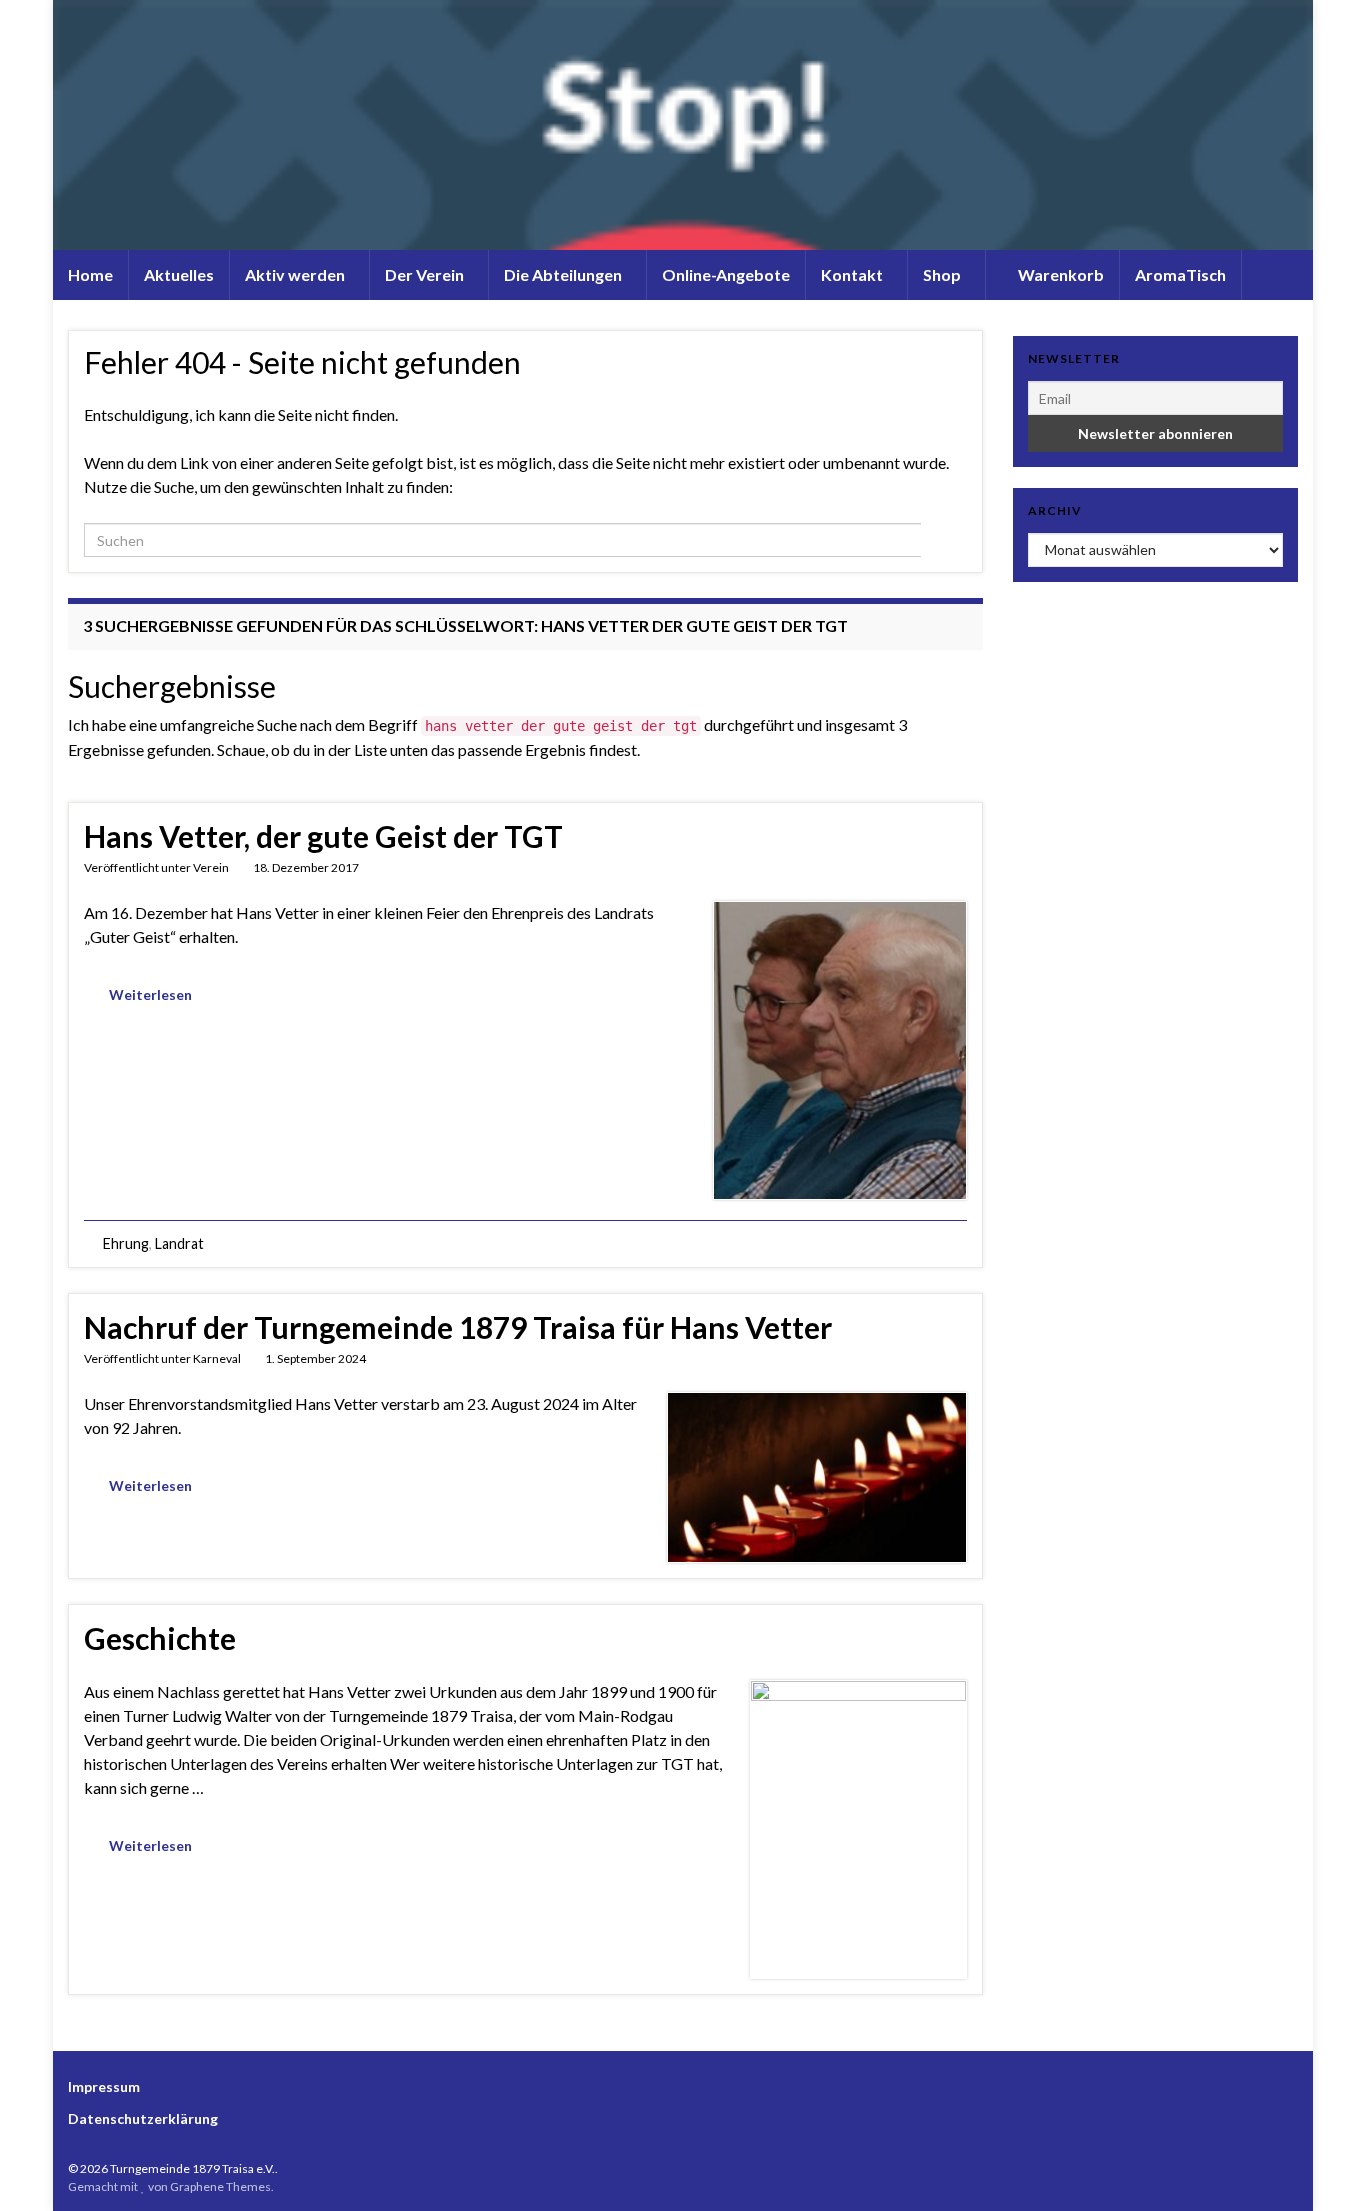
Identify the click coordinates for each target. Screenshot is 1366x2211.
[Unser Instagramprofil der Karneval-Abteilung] (1257, 2168)
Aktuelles (179, 274)
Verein (211, 867)
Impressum (104, 2086)
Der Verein (426, 274)
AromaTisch (1180, 274)
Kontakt (853, 274)
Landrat (179, 1243)
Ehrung (126, 1243)
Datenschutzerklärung (143, 2118)
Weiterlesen (150, 994)
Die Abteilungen (564, 274)
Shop (943, 274)
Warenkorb (1059, 274)
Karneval (217, 1358)
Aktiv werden (296, 274)
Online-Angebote (726, 274)
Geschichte (160, 1638)
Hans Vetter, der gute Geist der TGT (323, 836)
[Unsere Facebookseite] (1288, 2168)
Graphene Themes (220, 2186)
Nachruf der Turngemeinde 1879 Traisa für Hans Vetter (458, 1327)
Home (90, 274)
